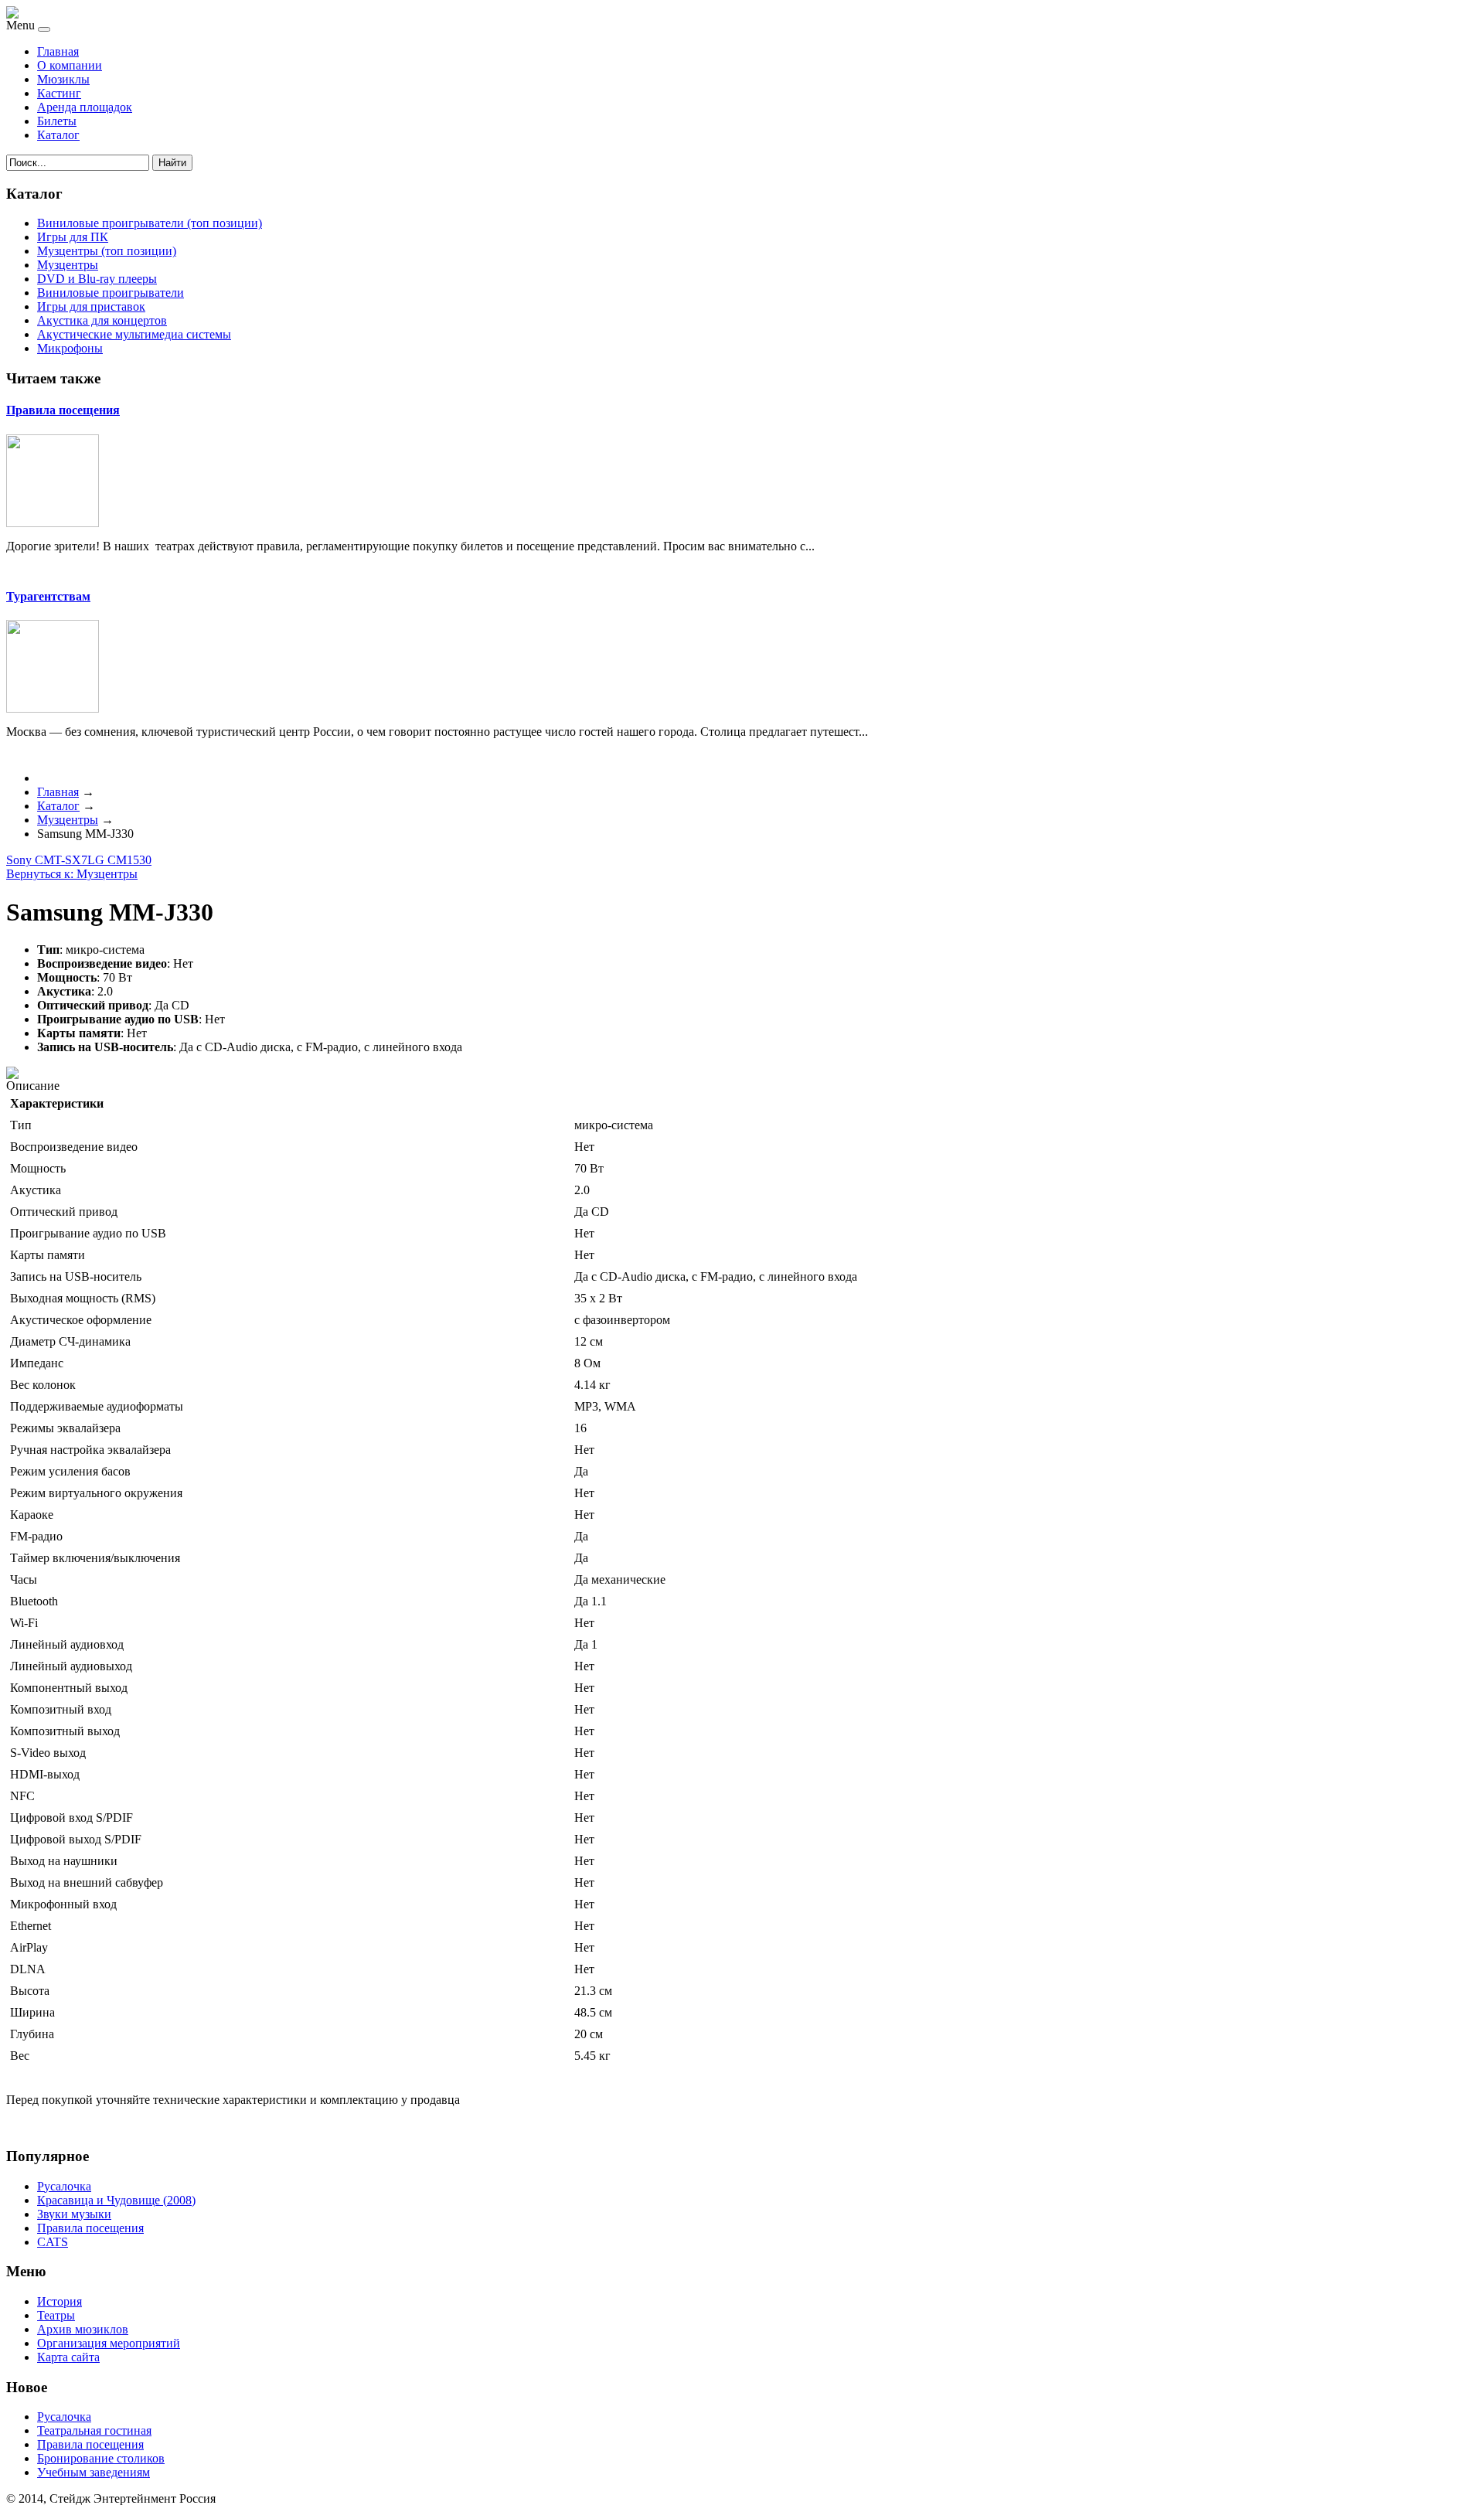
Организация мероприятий (109, 2343)
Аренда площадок (85, 107)
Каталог (58, 135)
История (60, 2301)
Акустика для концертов (102, 320)
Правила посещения (63, 410)
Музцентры (68, 265)
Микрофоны (70, 348)
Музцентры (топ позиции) (107, 251)
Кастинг (59, 93)
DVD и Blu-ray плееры (97, 279)
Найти (172, 163)
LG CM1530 (119, 860)
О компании (70, 65)
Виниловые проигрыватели (111, 293)
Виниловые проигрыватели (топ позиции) (150, 223)
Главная (58, 51)
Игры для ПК (73, 237)
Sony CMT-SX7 (47, 860)
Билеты (57, 121)
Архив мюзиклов (83, 2329)
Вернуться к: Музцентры (72, 874)
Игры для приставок (91, 306)
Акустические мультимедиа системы (134, 334)
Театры (56, 2315)
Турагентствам (48, 596)
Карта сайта (68, 2357)
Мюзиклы (63, 79)
